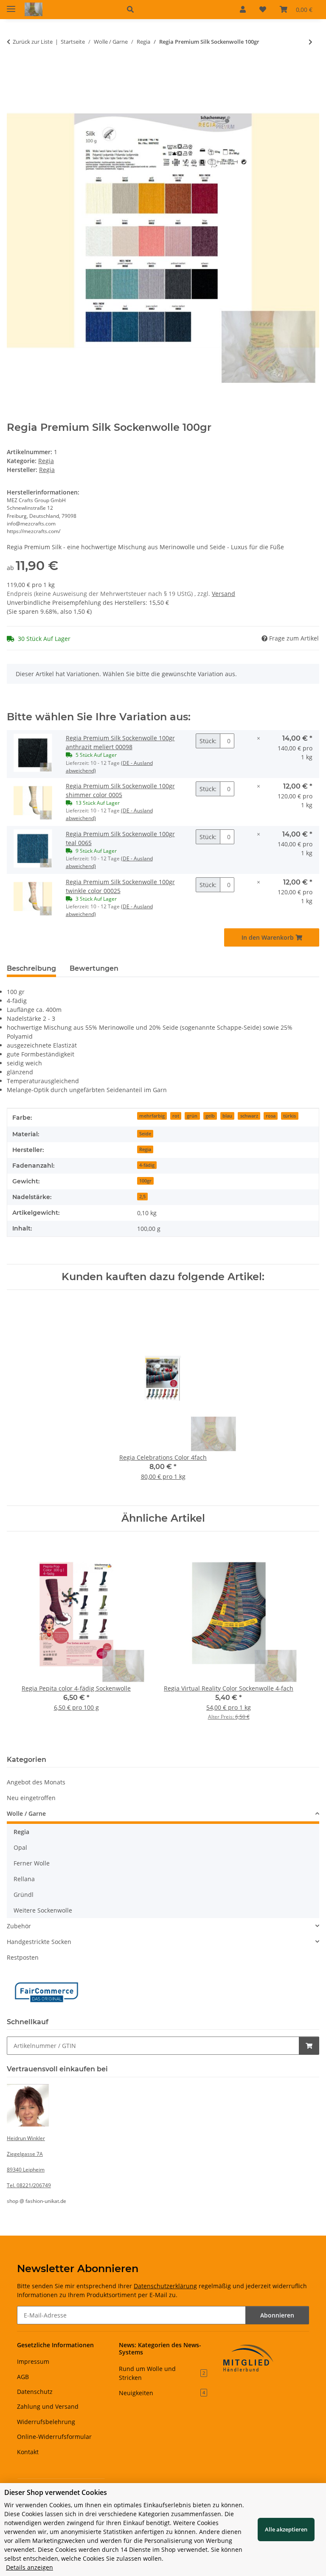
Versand (223, 594)
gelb (210, 1116)
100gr (145, 1181)
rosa (271, 1116)
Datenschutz (35, 2392)
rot (176, 1116)
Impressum (33, 2361)
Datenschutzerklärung (165, 2286)
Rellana (24, 1879)
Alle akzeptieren (286, 2529)
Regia (46, 461)
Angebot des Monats (36, 1782)
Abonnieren (277, 2315)
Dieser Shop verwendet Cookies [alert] (56, 2492)
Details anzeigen (30, 2567)
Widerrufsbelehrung (46, 2422)
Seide (145, 1134)
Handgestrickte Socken (39, 1942)
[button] (173, 9)
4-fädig (147, 1165)
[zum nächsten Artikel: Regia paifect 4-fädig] (311, 42)
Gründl (24, 1895)
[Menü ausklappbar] (11, 5)
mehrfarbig (152, 1116)
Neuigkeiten (162, 2393)
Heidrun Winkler (26, 2138)
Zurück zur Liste (33, 42)
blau (227, 1116)
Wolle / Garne (26, 1813)
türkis (289, 1116)
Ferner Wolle (32, 1863)
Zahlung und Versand (48, 2406)
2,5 (142, 1197)
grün (192, 1116)
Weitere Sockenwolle (43, 1910)
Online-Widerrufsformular (54, 2437)
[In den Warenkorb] (14, 70)
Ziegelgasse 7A (25, 2154)
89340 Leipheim (26, 2170)
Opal (20, 1847)
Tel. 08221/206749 (29, 2185)
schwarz (249, 1116)
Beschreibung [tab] (31, 968)
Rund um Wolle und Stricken (162, 2373)
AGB (23, 2377)
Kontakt (28, 2452)
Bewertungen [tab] (94, 968)
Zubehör (19, 1926)
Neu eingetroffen (31, 1798)
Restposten (23, 1957)
